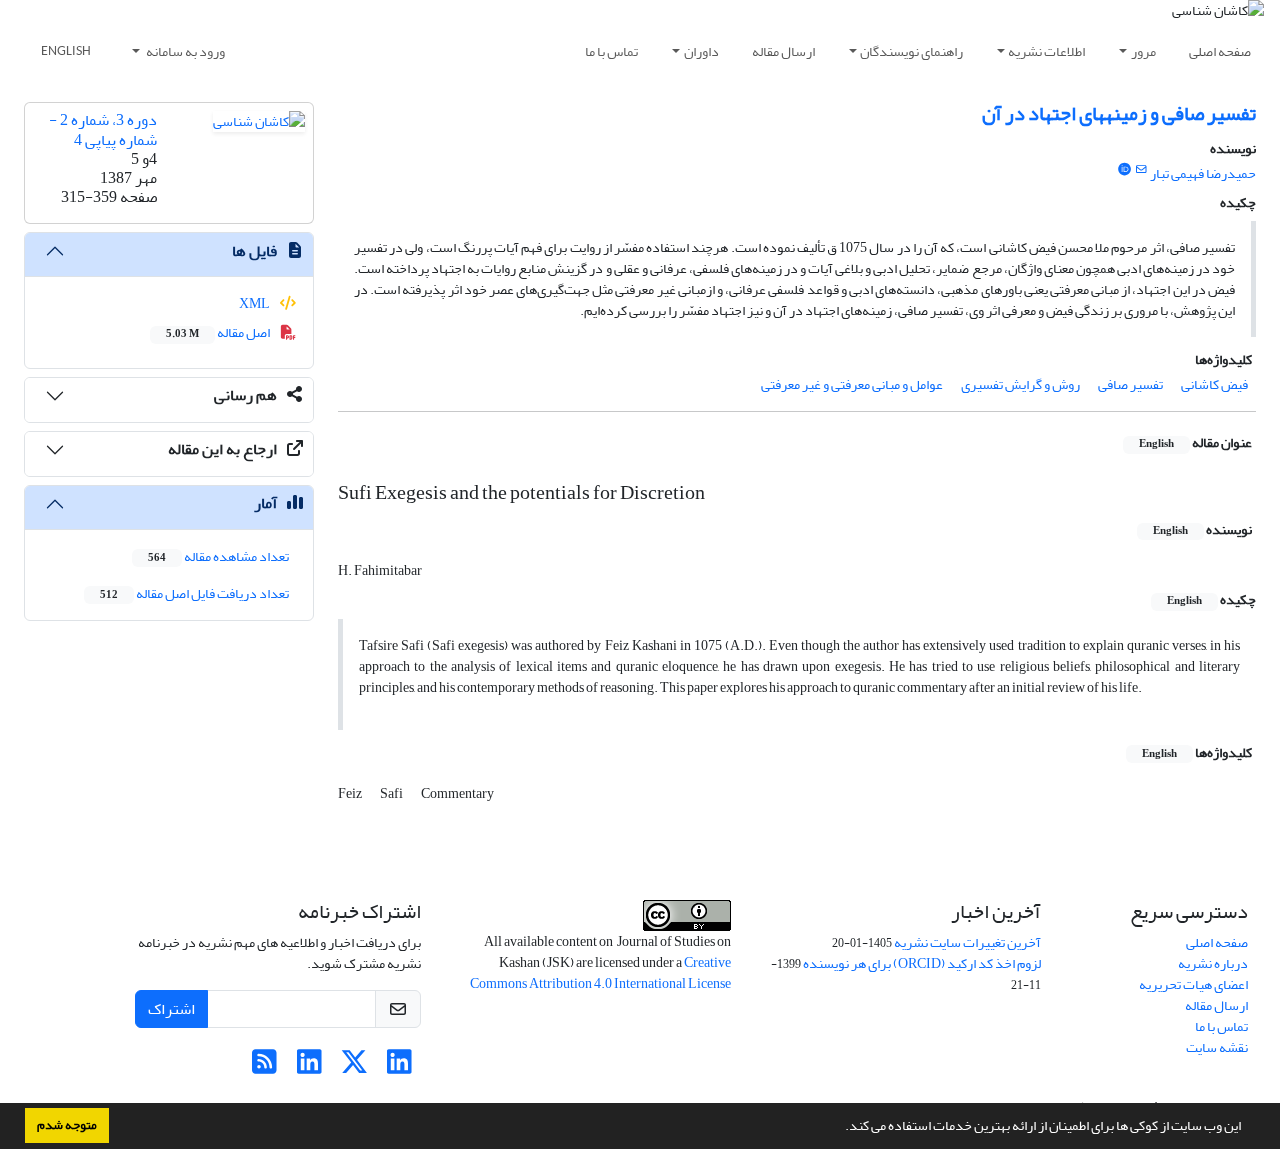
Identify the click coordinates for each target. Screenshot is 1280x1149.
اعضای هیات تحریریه (1193, 984)
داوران (701, 51)
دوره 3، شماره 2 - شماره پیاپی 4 (103, 129)
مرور (1143, 51)
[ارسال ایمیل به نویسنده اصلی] (1141, 170)
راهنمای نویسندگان (911, 51)
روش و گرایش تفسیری (1020, 384)
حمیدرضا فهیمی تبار (1203, 173)
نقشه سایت (1217, 1047)
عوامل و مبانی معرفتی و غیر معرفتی (852, 384)
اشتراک (171, 1009)
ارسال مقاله (783, 51)
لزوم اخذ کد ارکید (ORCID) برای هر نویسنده (922, 963)
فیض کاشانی (1214, 384)
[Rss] (264, 1067)
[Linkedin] (399, 1067)
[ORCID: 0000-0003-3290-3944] (1124, 170)
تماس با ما (611, 51)
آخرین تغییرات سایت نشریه (967, 942)
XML (255, 303)
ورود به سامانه (184, 51)
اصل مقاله (219, 332)
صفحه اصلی (1220, 51)
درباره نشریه (1213, 963)
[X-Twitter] (354, 1067)
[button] (840, 1128)
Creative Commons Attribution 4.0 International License (600, 973)
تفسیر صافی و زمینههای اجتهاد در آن (1119, 113)
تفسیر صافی (1130, 384)
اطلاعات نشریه (1046, 51)
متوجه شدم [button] (67, 1125)
